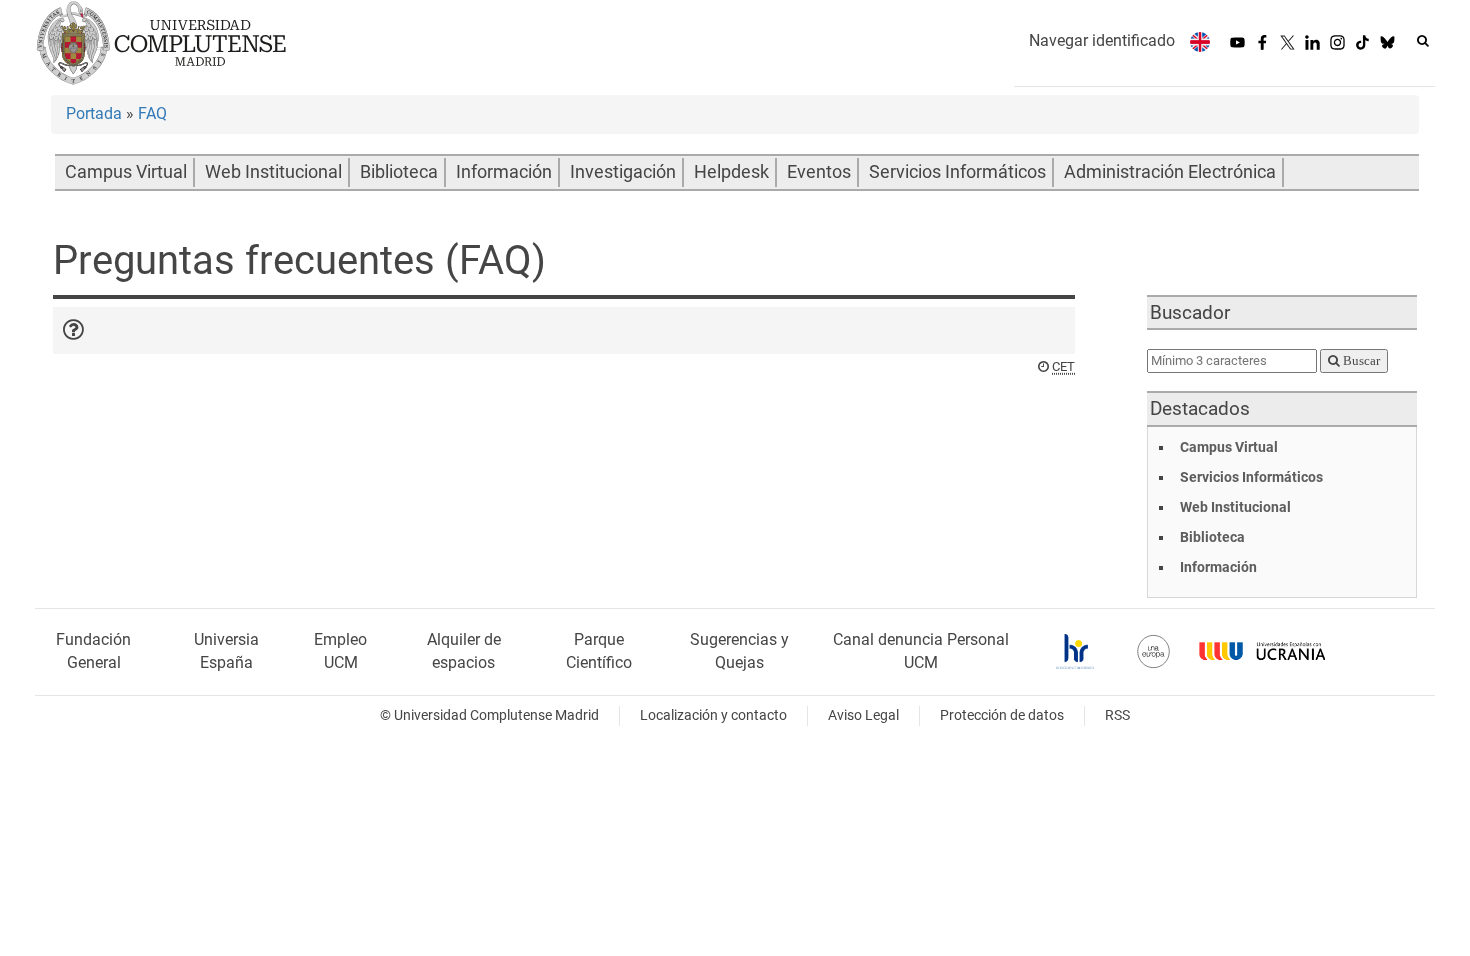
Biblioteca (399, 172)
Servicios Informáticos (957, 172)
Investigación (623, 172)
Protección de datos (1002, 715)
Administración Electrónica (1170, 172)
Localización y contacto (713, 715)
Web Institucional (273, 172)
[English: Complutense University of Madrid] (1200, 41)
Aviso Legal (863, 715)
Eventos (819, 172)
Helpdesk (731, 172)
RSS (1117, 715)
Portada (94, 113)
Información (504, 172)
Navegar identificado (1102, 40)
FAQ (152, 113)
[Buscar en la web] (1423, 41)
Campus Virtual (126, 172)
